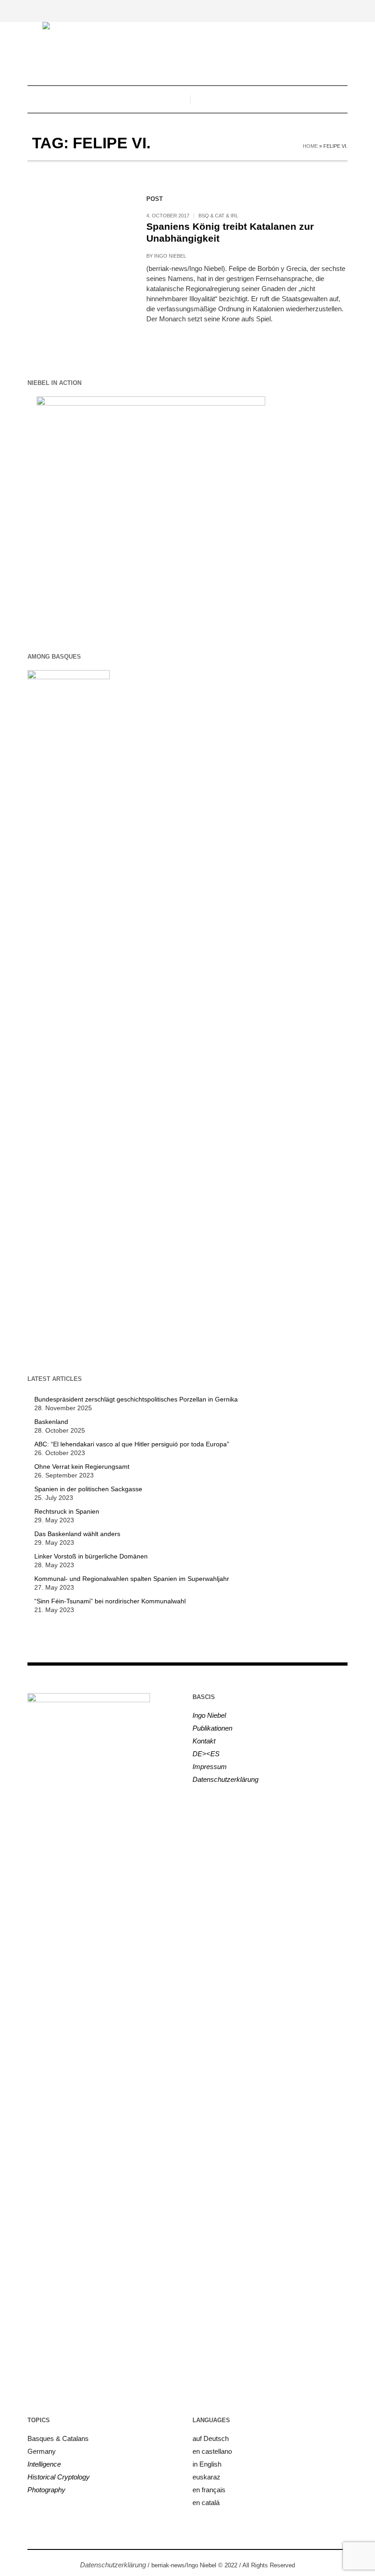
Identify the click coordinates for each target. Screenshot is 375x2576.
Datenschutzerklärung (225, 1779)
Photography (46, 2490)
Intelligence (44, 2464)
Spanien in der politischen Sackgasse (88, 1489)
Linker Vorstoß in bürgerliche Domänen (91, 1556)
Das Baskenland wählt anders (77, 1534)
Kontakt (204, 1741)
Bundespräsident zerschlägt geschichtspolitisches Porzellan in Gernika (136, 1399)
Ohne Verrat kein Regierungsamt (82, 1467)
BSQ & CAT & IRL (218, 216)
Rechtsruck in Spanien (67, 1511)
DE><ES (206, 1754)
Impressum (210, 1767)
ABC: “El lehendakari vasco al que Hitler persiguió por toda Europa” (132, 1444)
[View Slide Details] (151, 510)
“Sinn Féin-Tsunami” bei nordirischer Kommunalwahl (110, 1601)
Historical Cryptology (59, 2477)
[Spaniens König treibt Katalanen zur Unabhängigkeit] (78, 240)
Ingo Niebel (170, 256)
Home (310, 146)
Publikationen (212, 1728)
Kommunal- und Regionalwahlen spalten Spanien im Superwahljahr (132, 1579)
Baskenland (51, 1422)
